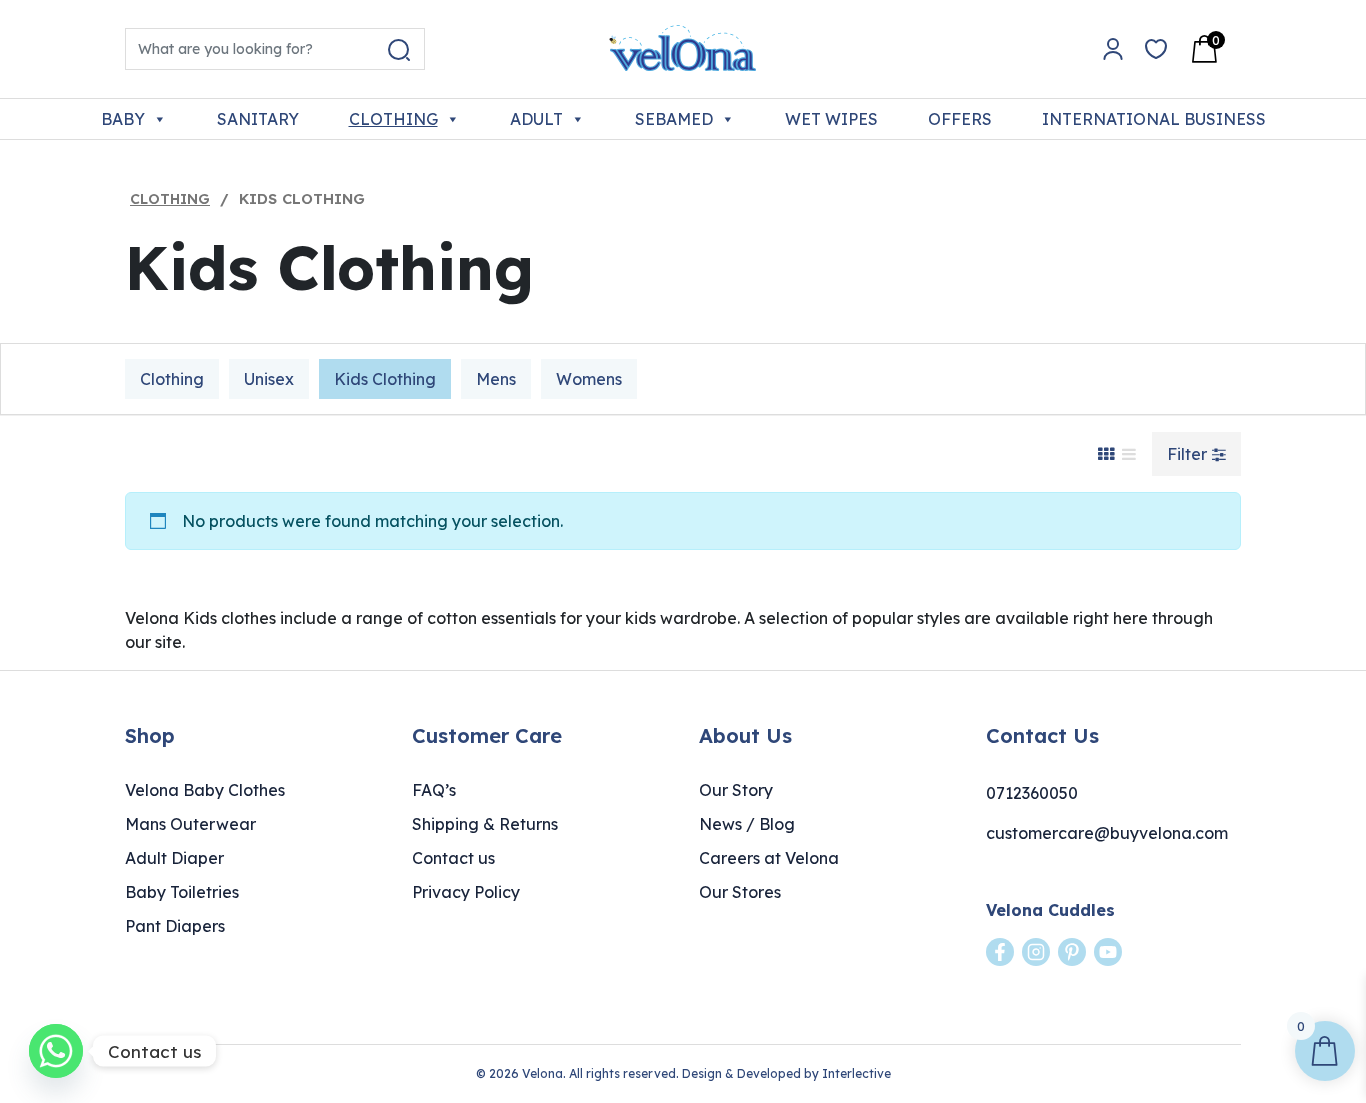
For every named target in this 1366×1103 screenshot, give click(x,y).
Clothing (170, 199)
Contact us (453, 858)
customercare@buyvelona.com (1107, 833)
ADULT (536, 119)
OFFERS (960, 119)
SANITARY (258, 119)
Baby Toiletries (182, 892)
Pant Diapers (175, 926)
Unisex (269, 379)
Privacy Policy (466, 892)
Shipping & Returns (485, 824)
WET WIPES (831, 119)
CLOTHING (393, 119)
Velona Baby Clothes (205, 790)
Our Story (736, 790)
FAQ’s (434, 790)
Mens (496, 379)
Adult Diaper (174, 858)
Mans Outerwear (190, 824)
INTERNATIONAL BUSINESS (1154, 119)
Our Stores (740, 892)
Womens (589, 379)
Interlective (856, 1073)
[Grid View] (1106, 454)
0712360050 (1032, 793)
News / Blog (747, 824)
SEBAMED (674, 119)
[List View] (1129, 454)
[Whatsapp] (56, 1051)
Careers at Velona (769, 858)
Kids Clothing (385, 379)
